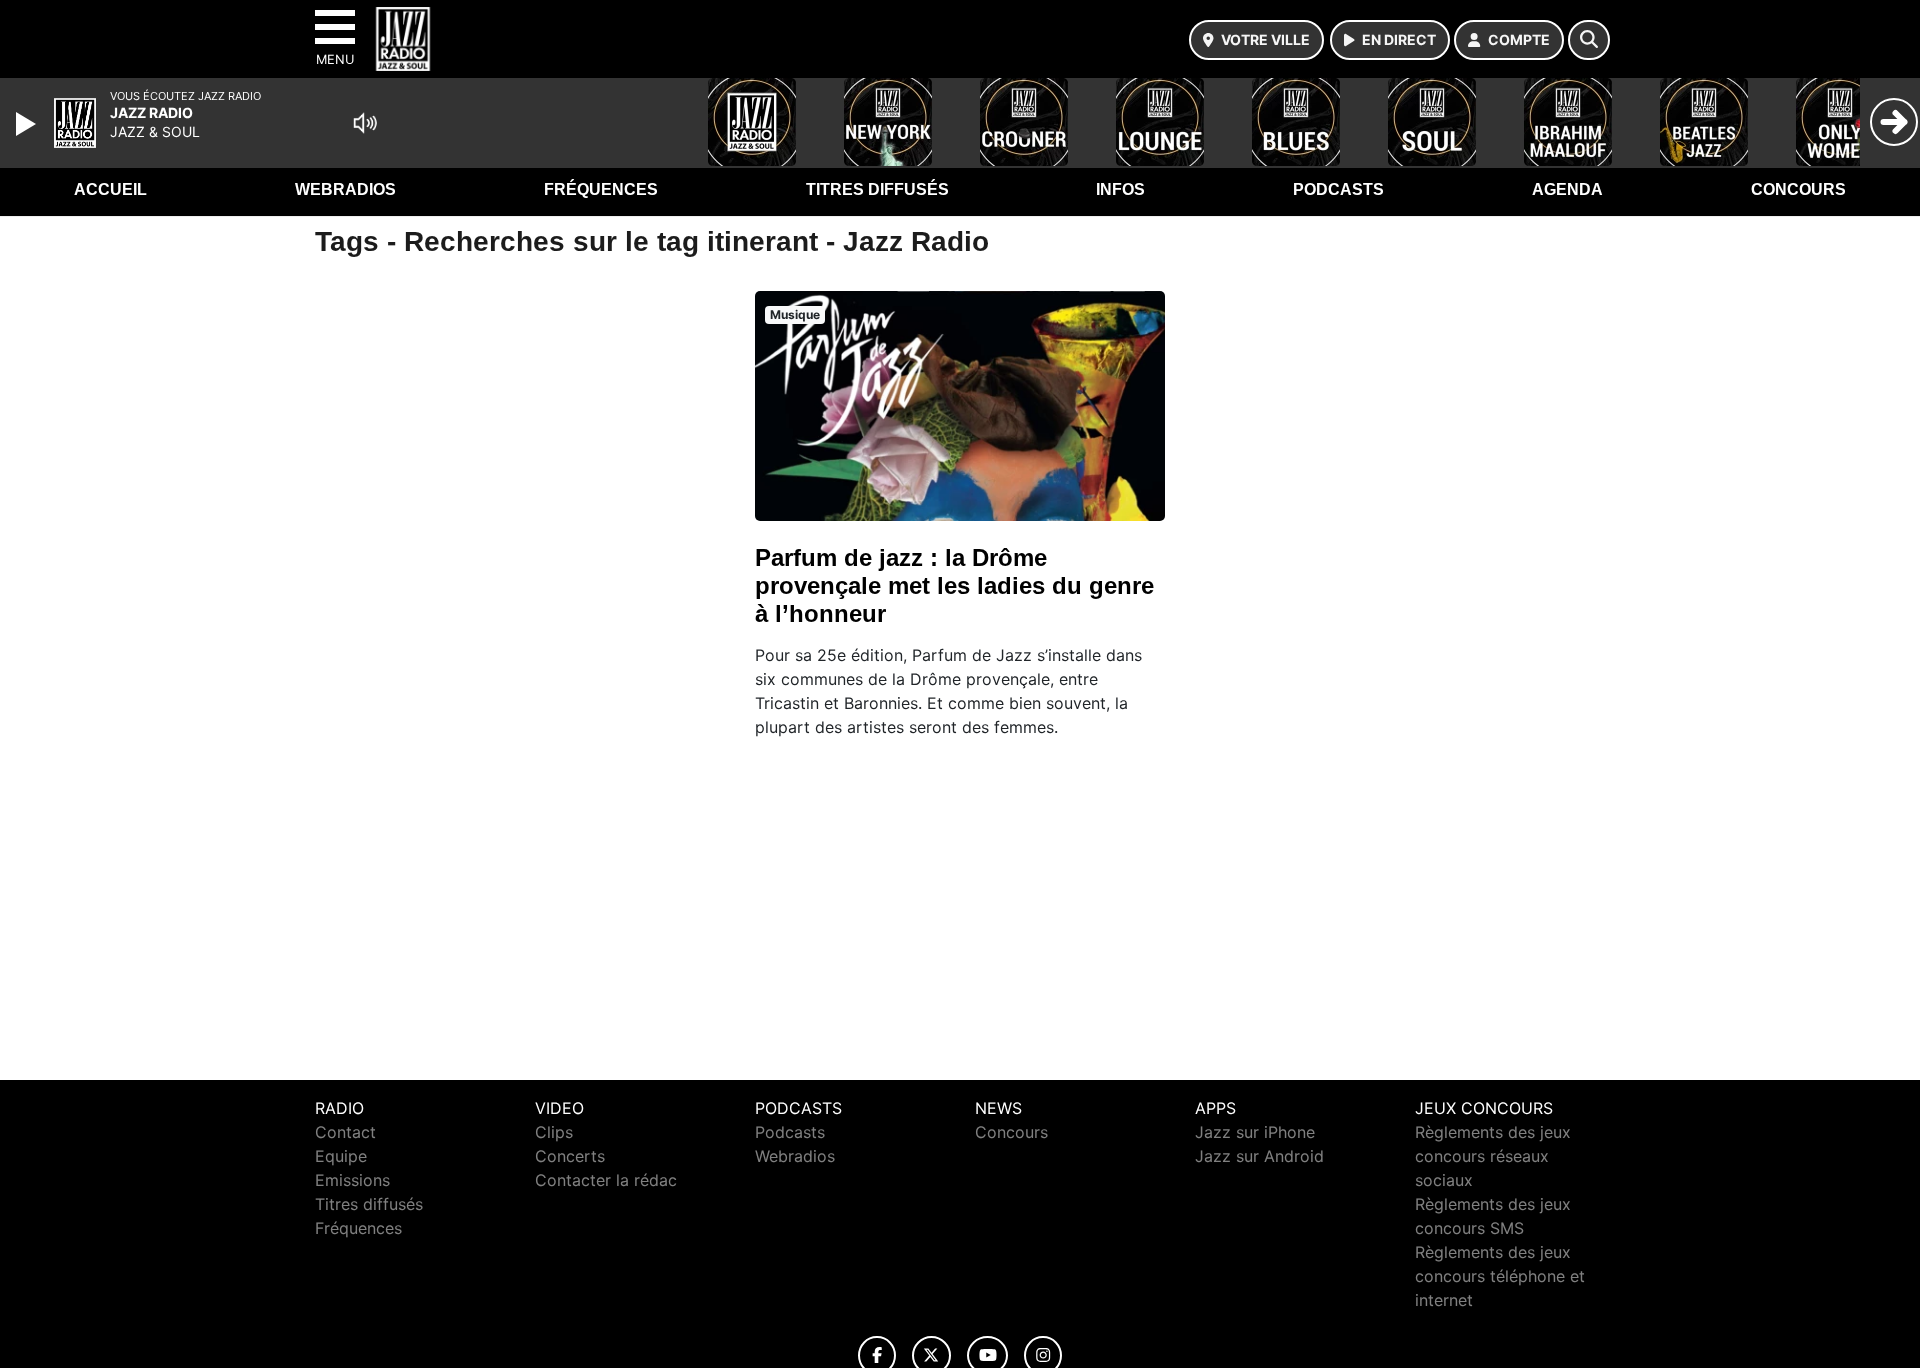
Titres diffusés (877, 189)
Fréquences (601, 189)
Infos (1120, 189)
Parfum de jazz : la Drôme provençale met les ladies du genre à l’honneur (954, 585)
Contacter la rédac (606, 1180)
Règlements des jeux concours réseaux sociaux (1493, 1156)
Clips (554, 1132)
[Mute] (365, 123)
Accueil (110, 189)
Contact (345, 1132)
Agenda (1567, 189)
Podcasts (1338, 189)
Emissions (352, 1180)
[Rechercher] (1589, 40)
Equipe (341, 1156)
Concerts (570, 1156)
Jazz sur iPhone (1255, 1132)
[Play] (28, 124)
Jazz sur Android (1259, 1156)
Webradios (345, 189)
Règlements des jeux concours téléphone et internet (1500, 1276)
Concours (1798, 189)
